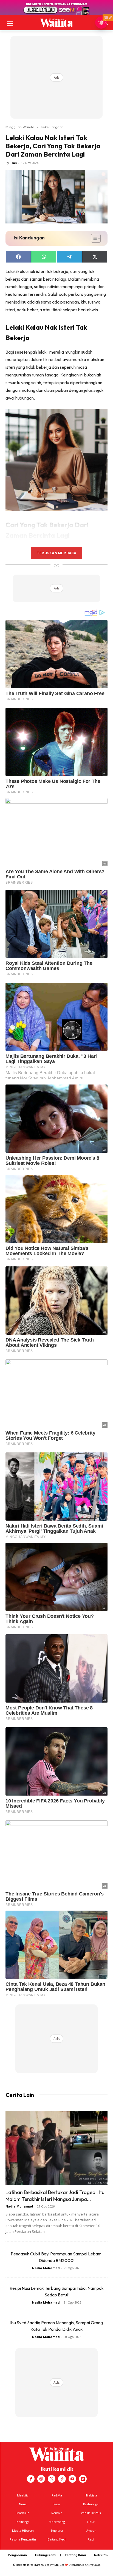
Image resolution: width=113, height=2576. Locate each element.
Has (14, 163)
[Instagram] (41, 2479)
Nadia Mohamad (19, 2206)
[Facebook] (31, 2479)
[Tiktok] (62, 2479)
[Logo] (56, 23)
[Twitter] (52, 2479)
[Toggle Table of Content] (93, 238)
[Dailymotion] (83, 2479)
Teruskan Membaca (56, 553)
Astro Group (93, 2565)
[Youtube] (72, 2479)
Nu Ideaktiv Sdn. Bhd (53, 2565)
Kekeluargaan (52, 127)
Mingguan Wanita (20, 127)
